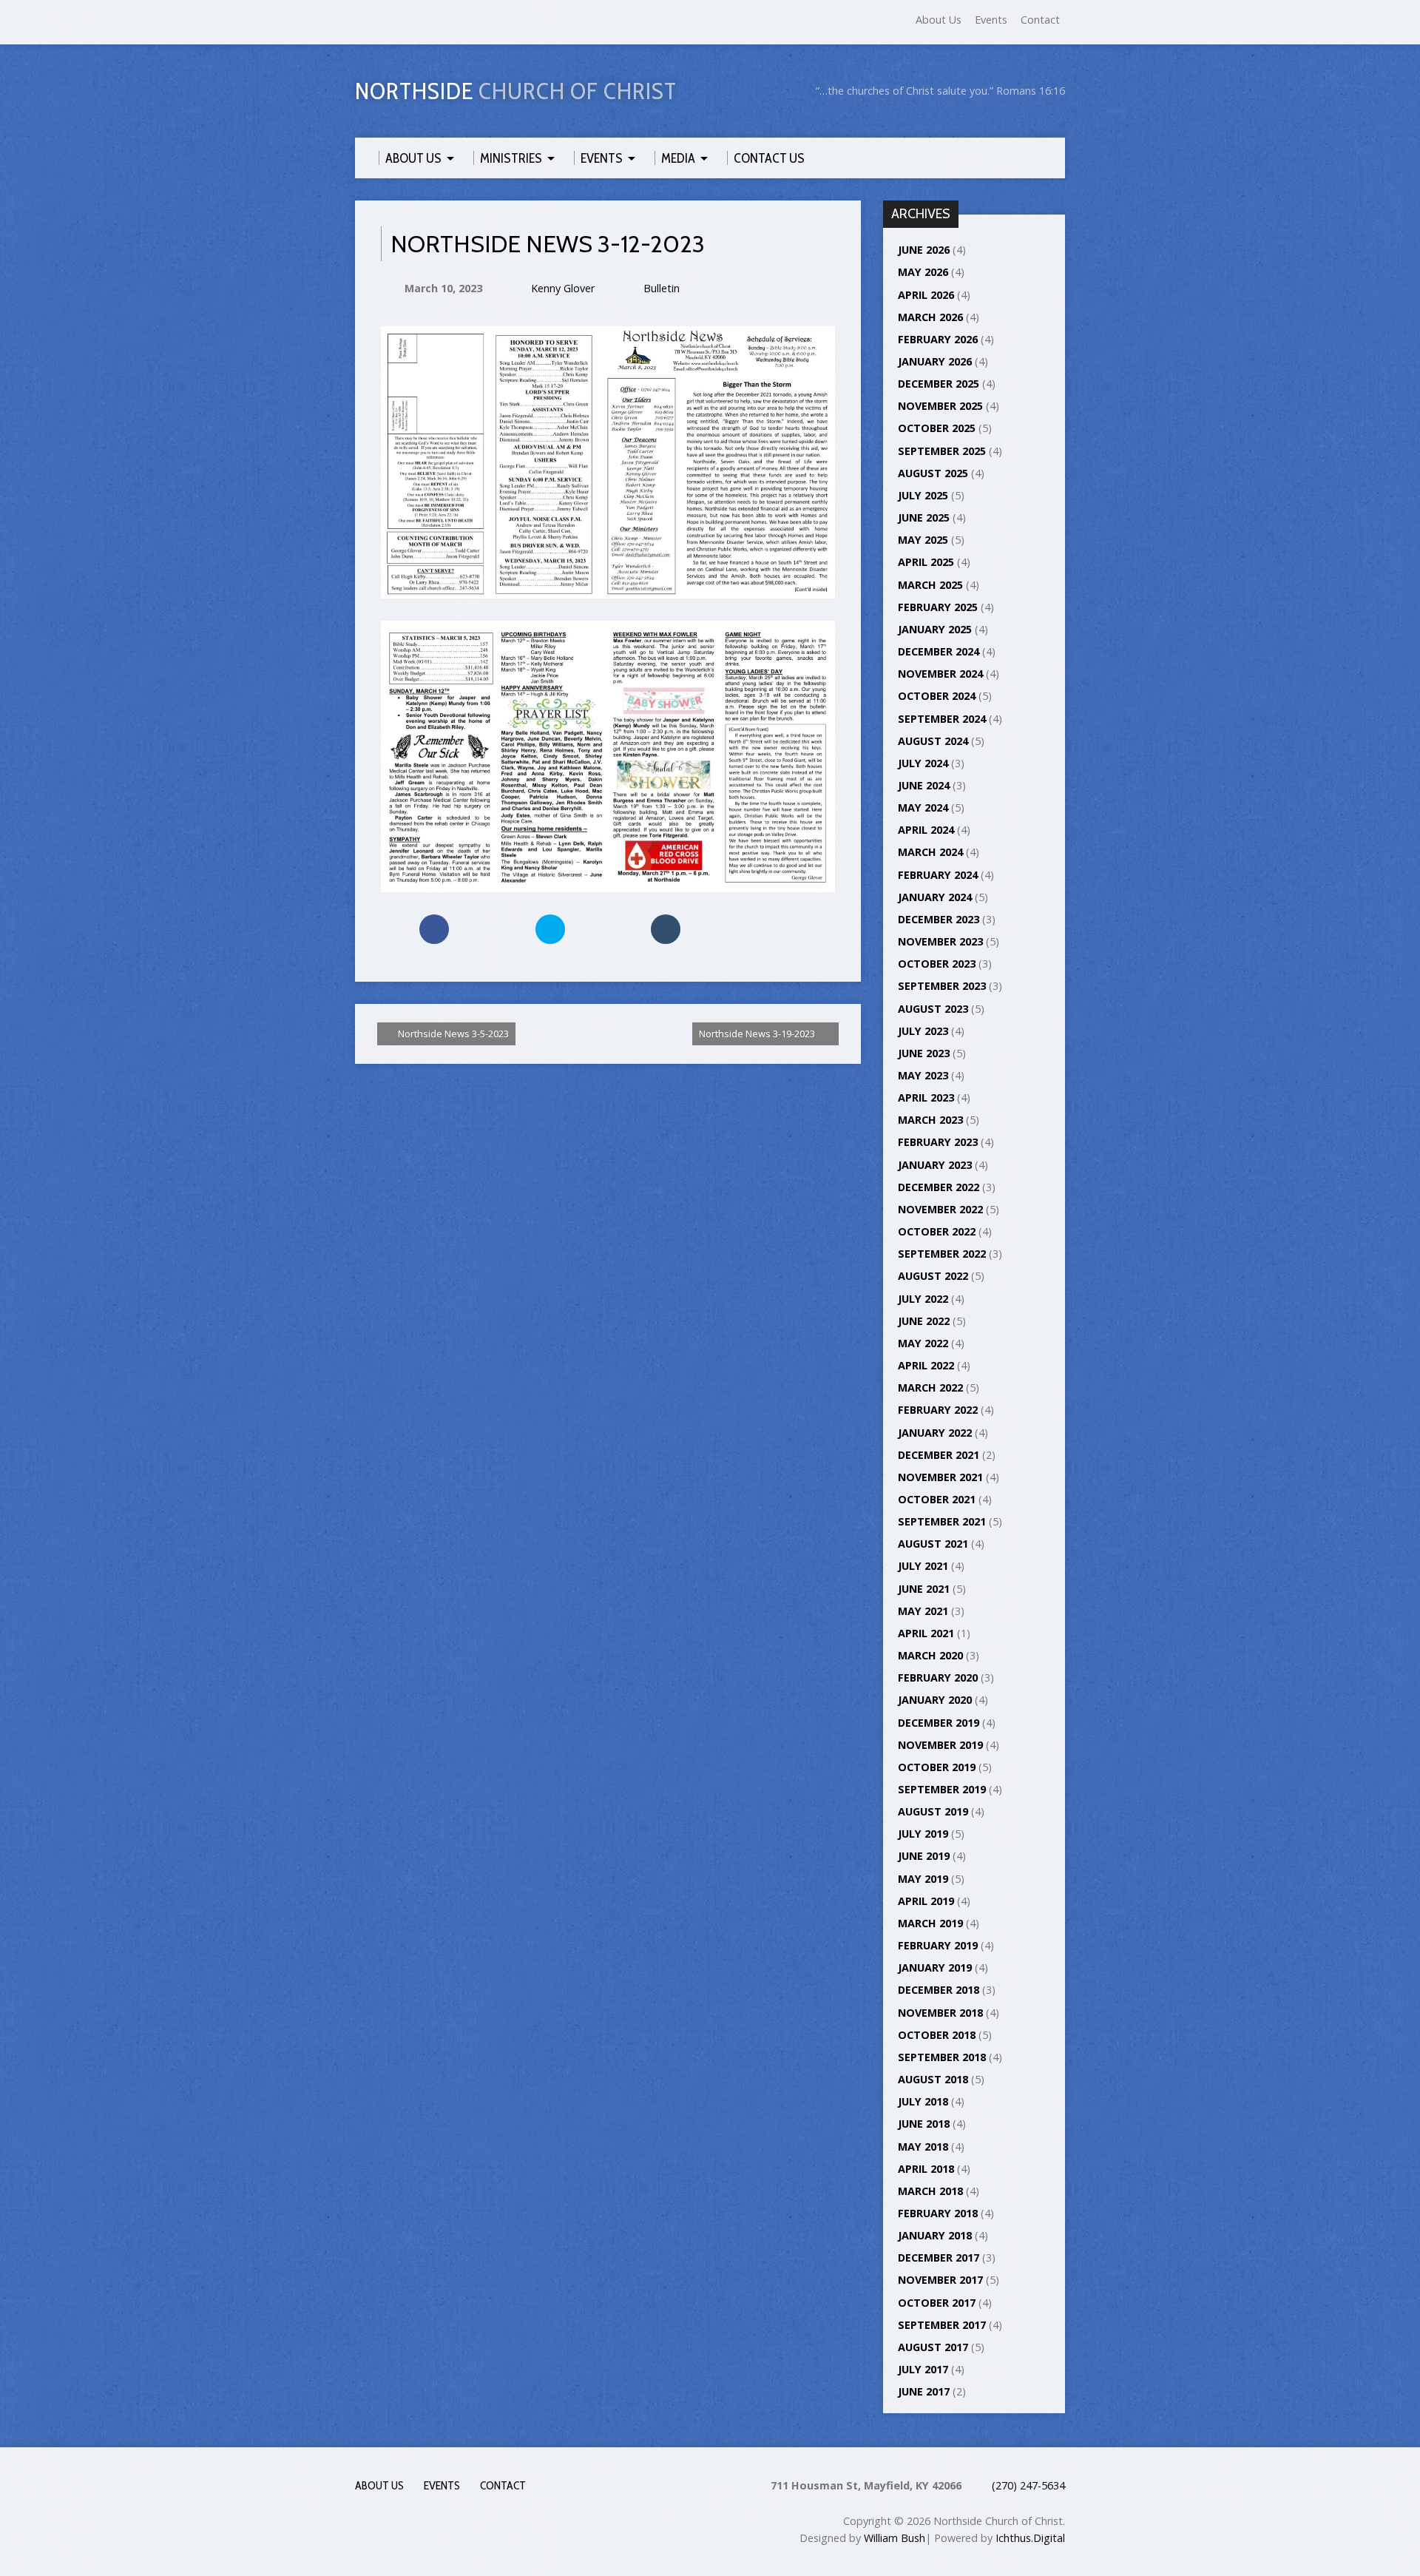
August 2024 (933, 741)
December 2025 (939, 384)
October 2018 (937, 2035)
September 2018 (942, 2057)
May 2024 (923, 807)
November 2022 (940, 1209)
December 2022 (939, 1187)
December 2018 (939, 1990)
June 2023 (924, 1053)
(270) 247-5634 (1028, 2485)
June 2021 (924, 1589)
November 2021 (940, 1477)
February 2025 (938, 607)
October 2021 (937, 1499)
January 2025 (935, 629)
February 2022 (938, 1410)
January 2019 (935, 1968)
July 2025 (923, 495)
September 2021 (942, 1521)
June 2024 (924, 785)
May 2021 (923, 1611)
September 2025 (942, 451)
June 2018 (924, 2124)
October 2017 (937, 2303)
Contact (1040, 20)
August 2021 (933, 1544)
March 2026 (930, 317)
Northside (516, 91)
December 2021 (939, 1455)
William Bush (895, 2538)
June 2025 (924, 517)
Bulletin (662, 288)
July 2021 (923, 1566)
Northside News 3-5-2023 (452, 1034)
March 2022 (930, 1388)
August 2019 (933, 1811)
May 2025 (923, 540)
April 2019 (926, 1901)
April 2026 (926, 295)
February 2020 (938, 1678)
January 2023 (935, 1165)
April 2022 (926, 1365)
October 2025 (937, 428)
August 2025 (933, 473)
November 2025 (940, 406)
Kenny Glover (563, 288)
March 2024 (930, 852)
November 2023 (940, 941)
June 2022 (924, 1321)
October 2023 (937, 964)
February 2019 (938, 1945)
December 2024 (939, 651)
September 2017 (942, 2325)
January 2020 (935, 1700)
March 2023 (930, 1120)
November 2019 (940, 1745)
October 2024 (937, 696)
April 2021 (926, 1633)
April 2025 (926, 562)
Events (991, 20)
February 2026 (938, 339)
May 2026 (923, 272)
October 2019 (937, 1767)
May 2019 (923, 1879)
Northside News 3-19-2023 (758, 1034)
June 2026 (924, 250)
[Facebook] (362, 23)
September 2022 (942, 1254)
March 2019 (930, 1923)
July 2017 (923, 2369)
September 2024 (942, 719)
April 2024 (926, 830)
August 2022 (933, 1276)
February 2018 (938, 2213)
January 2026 (935, 361)
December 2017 (939, 2258)
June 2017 (924, 2391)
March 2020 (930, 1655)
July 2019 (923, 1834)
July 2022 (923, 1299)
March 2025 (930, 585)
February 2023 (938, 1142)
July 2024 (923, 763)
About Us (939, 20)
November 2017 (940, 2280)
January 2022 (935, 1433)
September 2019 (942, 1789)
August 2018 (933, 2079)
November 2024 (940, 674)
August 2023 (933, 1009)
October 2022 (937, 1231)
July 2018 (923, 2101)
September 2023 (942, 986)
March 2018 (930, 2191)
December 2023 (939, 919)
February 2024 (938, 875)
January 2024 (935, 897)
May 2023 (923, 1075)
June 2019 (924, 1856)
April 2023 (926, 1098)
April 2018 (926, 2169)
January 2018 (935, 2235)
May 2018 (923, 2147)
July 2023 (923, 1031)
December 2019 (939, 1723)
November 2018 (940, 2013)
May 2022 (923, 1343)
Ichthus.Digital (1030, 2538)
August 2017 (933, 2347)
